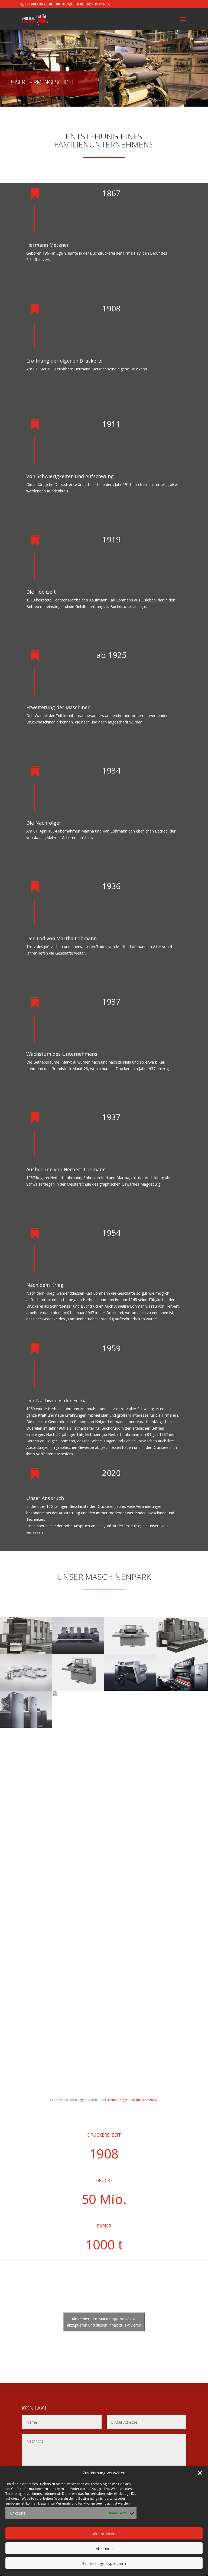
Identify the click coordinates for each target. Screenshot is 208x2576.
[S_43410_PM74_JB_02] (26, 1652)
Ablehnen (104, 2548)
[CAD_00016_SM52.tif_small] (182, 1689)
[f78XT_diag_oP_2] (78, 1689)
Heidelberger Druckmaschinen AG (133, 2100)
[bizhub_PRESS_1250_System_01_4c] (78, 1695)
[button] (200, 2473)
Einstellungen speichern (104, 2563)
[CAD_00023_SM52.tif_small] (26, 1726)
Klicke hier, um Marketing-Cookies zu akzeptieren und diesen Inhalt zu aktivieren (104, 2322)
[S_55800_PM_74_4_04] (182, 1652)
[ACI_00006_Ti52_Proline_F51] (26, 1689)
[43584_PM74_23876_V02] (78, 1652)
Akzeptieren (104, 2534)
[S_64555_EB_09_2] (130, 1689)
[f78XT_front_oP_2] (130, 1652)
